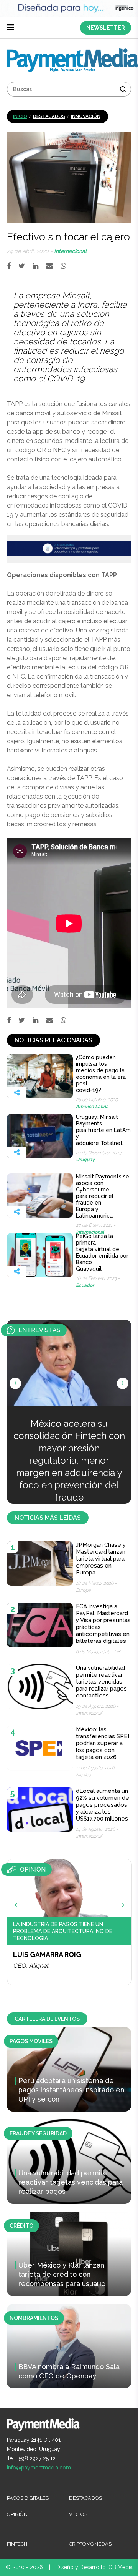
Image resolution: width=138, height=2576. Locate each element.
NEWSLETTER (106, 28)
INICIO (20, 116)
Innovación (86, 116)
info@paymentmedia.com (39, 2468)
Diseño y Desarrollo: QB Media (94, 2567)
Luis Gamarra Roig (47, 1954)
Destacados (49, 116)
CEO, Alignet (31, 1966)
